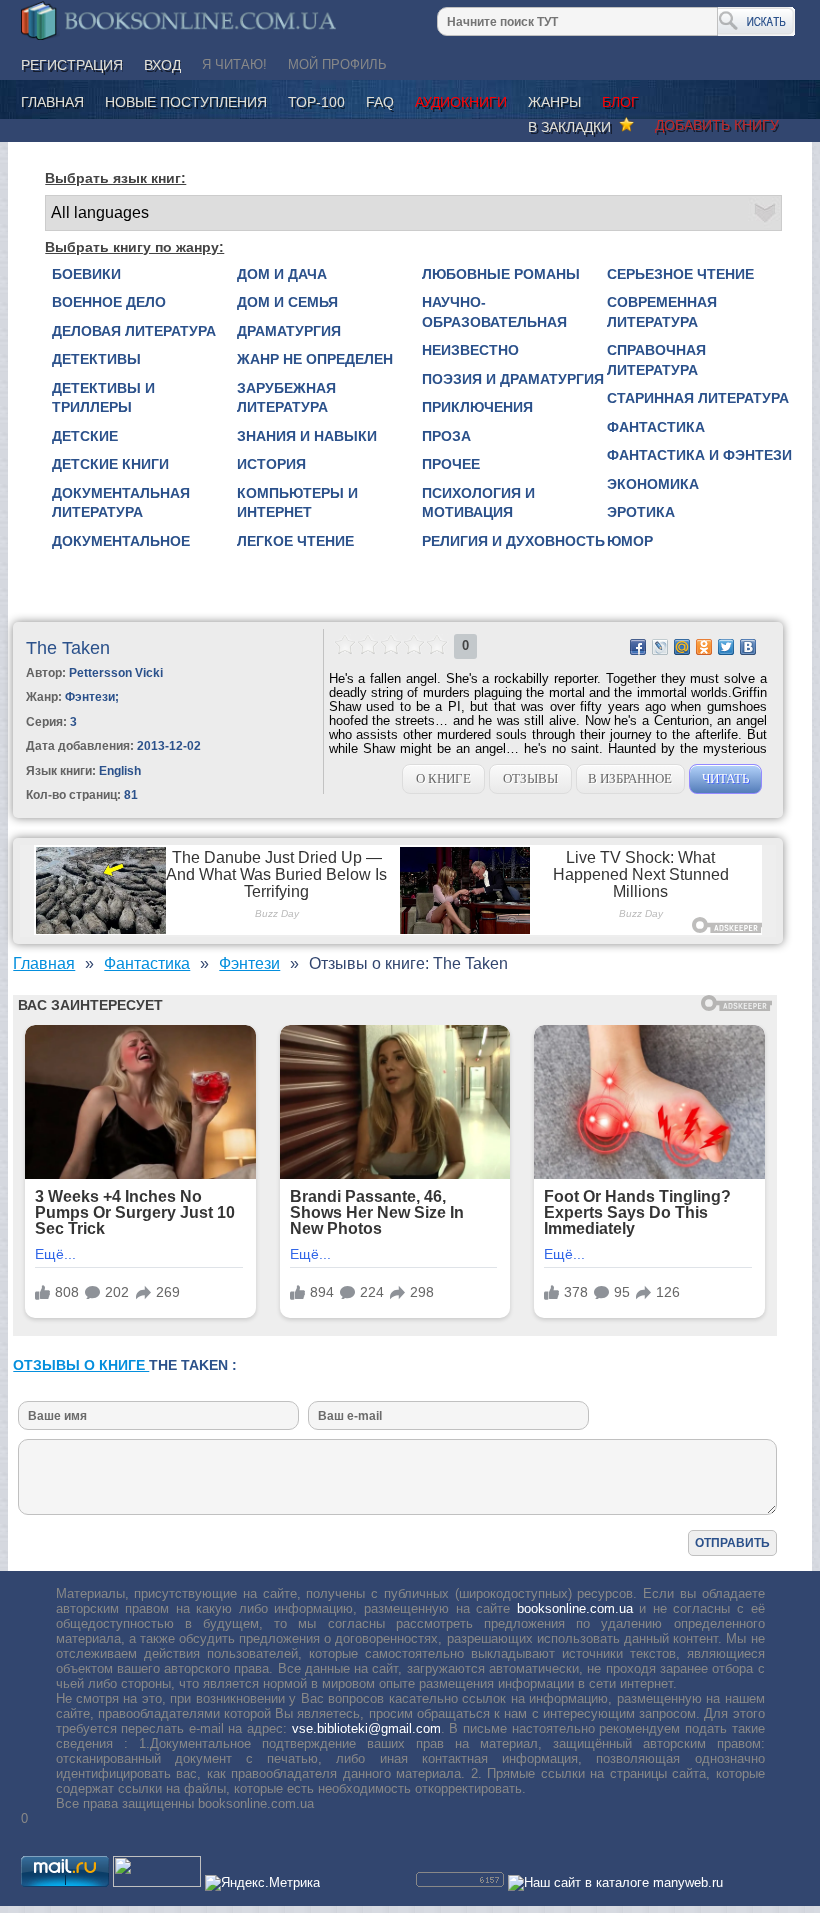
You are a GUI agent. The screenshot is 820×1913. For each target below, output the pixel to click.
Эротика (641, 512)
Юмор (630, 541)
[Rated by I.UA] (157, 1882)
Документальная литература (121, 503)
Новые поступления (186, 102)
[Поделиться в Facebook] (638, 647)
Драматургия (289, 331)
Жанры (554, 102)
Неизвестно (470, 350)
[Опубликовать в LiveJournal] (660, 647)
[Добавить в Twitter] (726, 647)
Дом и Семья (287, 302)
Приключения (477, 407)
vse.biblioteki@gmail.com (366, 1728)
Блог (620, 102)
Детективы (96, 359)
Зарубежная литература (286, 398)
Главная (52, 102)
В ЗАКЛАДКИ (573, 127)
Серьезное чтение (680, 274)
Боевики (86, 274)
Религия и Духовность (513, 541)
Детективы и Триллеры (103, 398)
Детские (85, 436)
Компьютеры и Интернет (297, 503)
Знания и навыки (307, 436)
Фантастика (656, 427)
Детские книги (110, 464)
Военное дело (109, 302)
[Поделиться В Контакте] (748, 647)
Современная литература (662, 312)
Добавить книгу (717, 125)
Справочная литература (656, 360)
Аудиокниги (461, 102)
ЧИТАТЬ (725, 778)
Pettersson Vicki (116, 673)
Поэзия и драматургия (513, 379)
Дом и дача (282, 274)
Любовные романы (501, 274)
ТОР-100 (316, 102)
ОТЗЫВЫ (530, 778)
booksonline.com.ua (575, 1608)
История (271, 464)
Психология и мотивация (478, 503)
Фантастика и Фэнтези (699, 455)
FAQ (380, 102)
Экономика (653, 484)
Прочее (451, 464)
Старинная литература (698, 398)
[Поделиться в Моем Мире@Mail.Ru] (682, 647)
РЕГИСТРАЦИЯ (72, 65)
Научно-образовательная (494, 312)
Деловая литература (134, 331)
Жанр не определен (315, 359)
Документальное (121, 541)
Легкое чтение (295, 541)
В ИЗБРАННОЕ (630, 778)
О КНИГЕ (443, 778)
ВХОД (162, 65)
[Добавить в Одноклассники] (704, 647)
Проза (446, 436)
